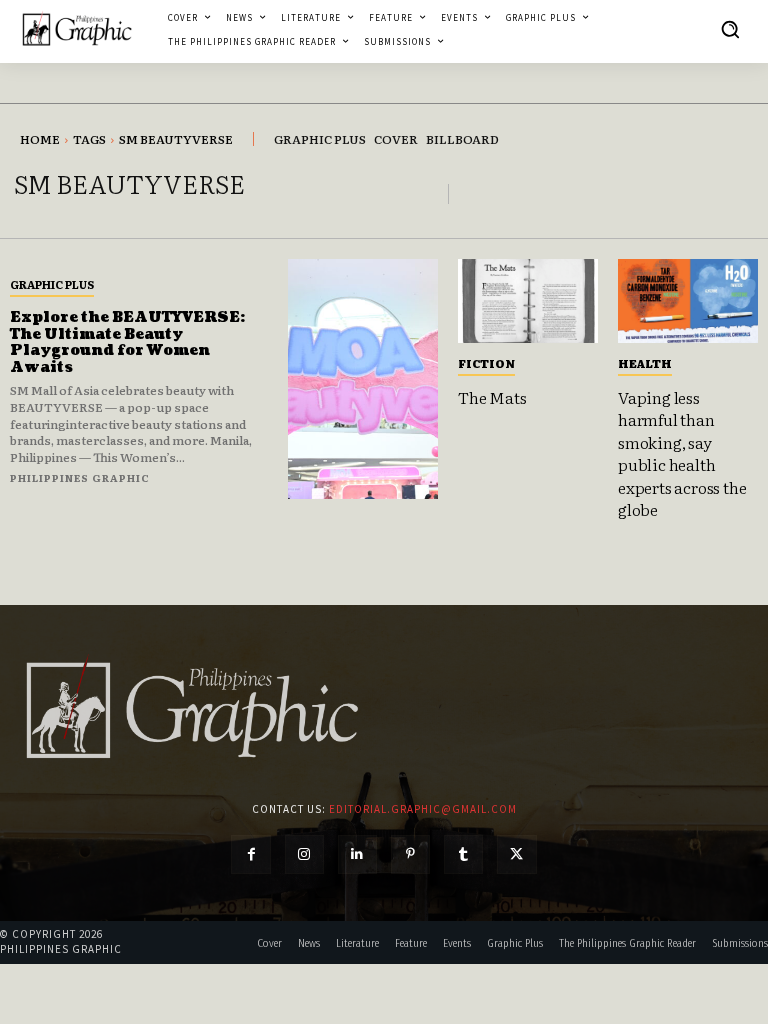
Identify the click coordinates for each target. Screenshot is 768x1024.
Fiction (486, 363)
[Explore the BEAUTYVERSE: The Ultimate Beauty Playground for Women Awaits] (363, 379)
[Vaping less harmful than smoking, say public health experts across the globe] (688, 301)
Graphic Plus (52, 284)
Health (645, 363)
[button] (730, 29)
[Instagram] (304, 854)
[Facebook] (250, 854)
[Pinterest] (410, 854)
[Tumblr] (463, 854)
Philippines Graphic (80, 477)
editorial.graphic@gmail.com (423, 809)
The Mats (492, 397)
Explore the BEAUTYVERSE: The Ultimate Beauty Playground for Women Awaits (127, 342)
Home (40, 139)
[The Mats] (528, 301)
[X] (516, 854)
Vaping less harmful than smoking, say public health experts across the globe (682, 453)
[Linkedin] (357, 854)
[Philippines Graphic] (77, 29)
